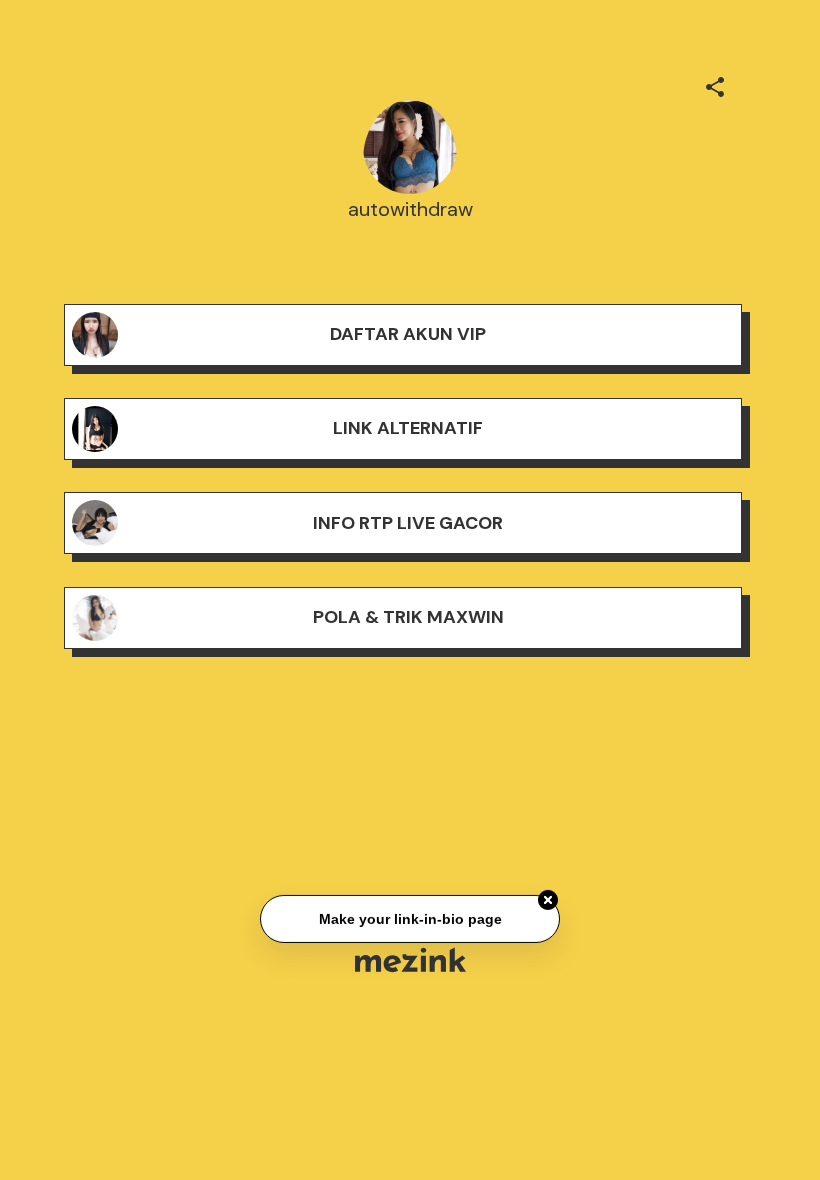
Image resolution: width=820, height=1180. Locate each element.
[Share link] (715, 84)
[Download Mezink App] (410, 959)
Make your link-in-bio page (409, 919)
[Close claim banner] (548, 900)
